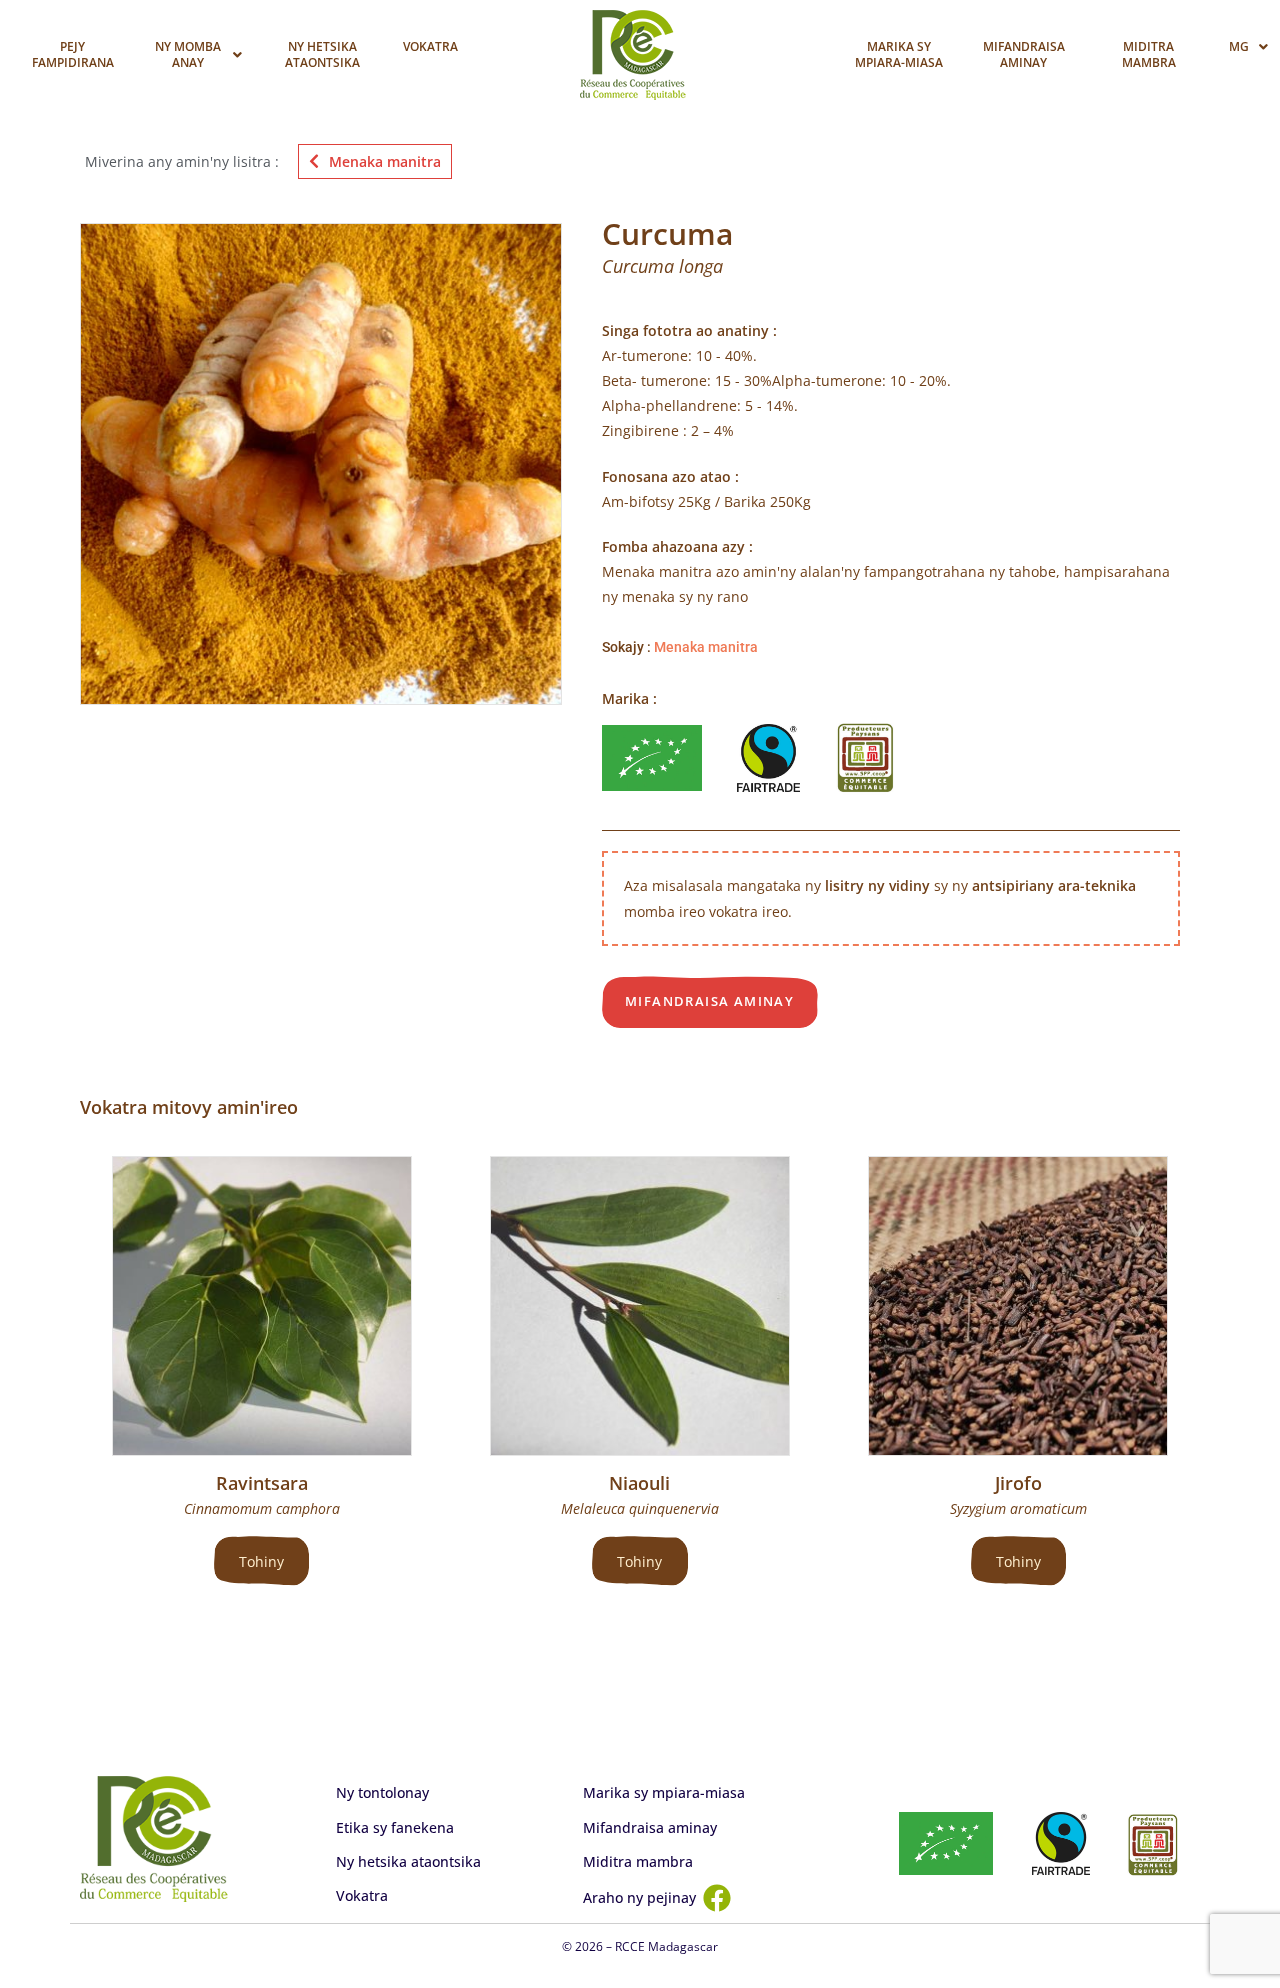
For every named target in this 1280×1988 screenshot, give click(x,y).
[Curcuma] (321, 464)
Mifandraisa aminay (1024, 54)
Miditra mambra (1149, 54)
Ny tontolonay (382, 1792)
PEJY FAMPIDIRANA (73, 54)
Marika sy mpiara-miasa (899, 54)
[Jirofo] (1018, 1306)
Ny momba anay (188, 54)
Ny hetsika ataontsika (322, 54)
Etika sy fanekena (395, 1827)
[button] (197, 54)
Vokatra (430, 46)
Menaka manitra (385, 161)
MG (1239, 46)
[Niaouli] (640, 1306)
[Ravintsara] (262, 1306)
